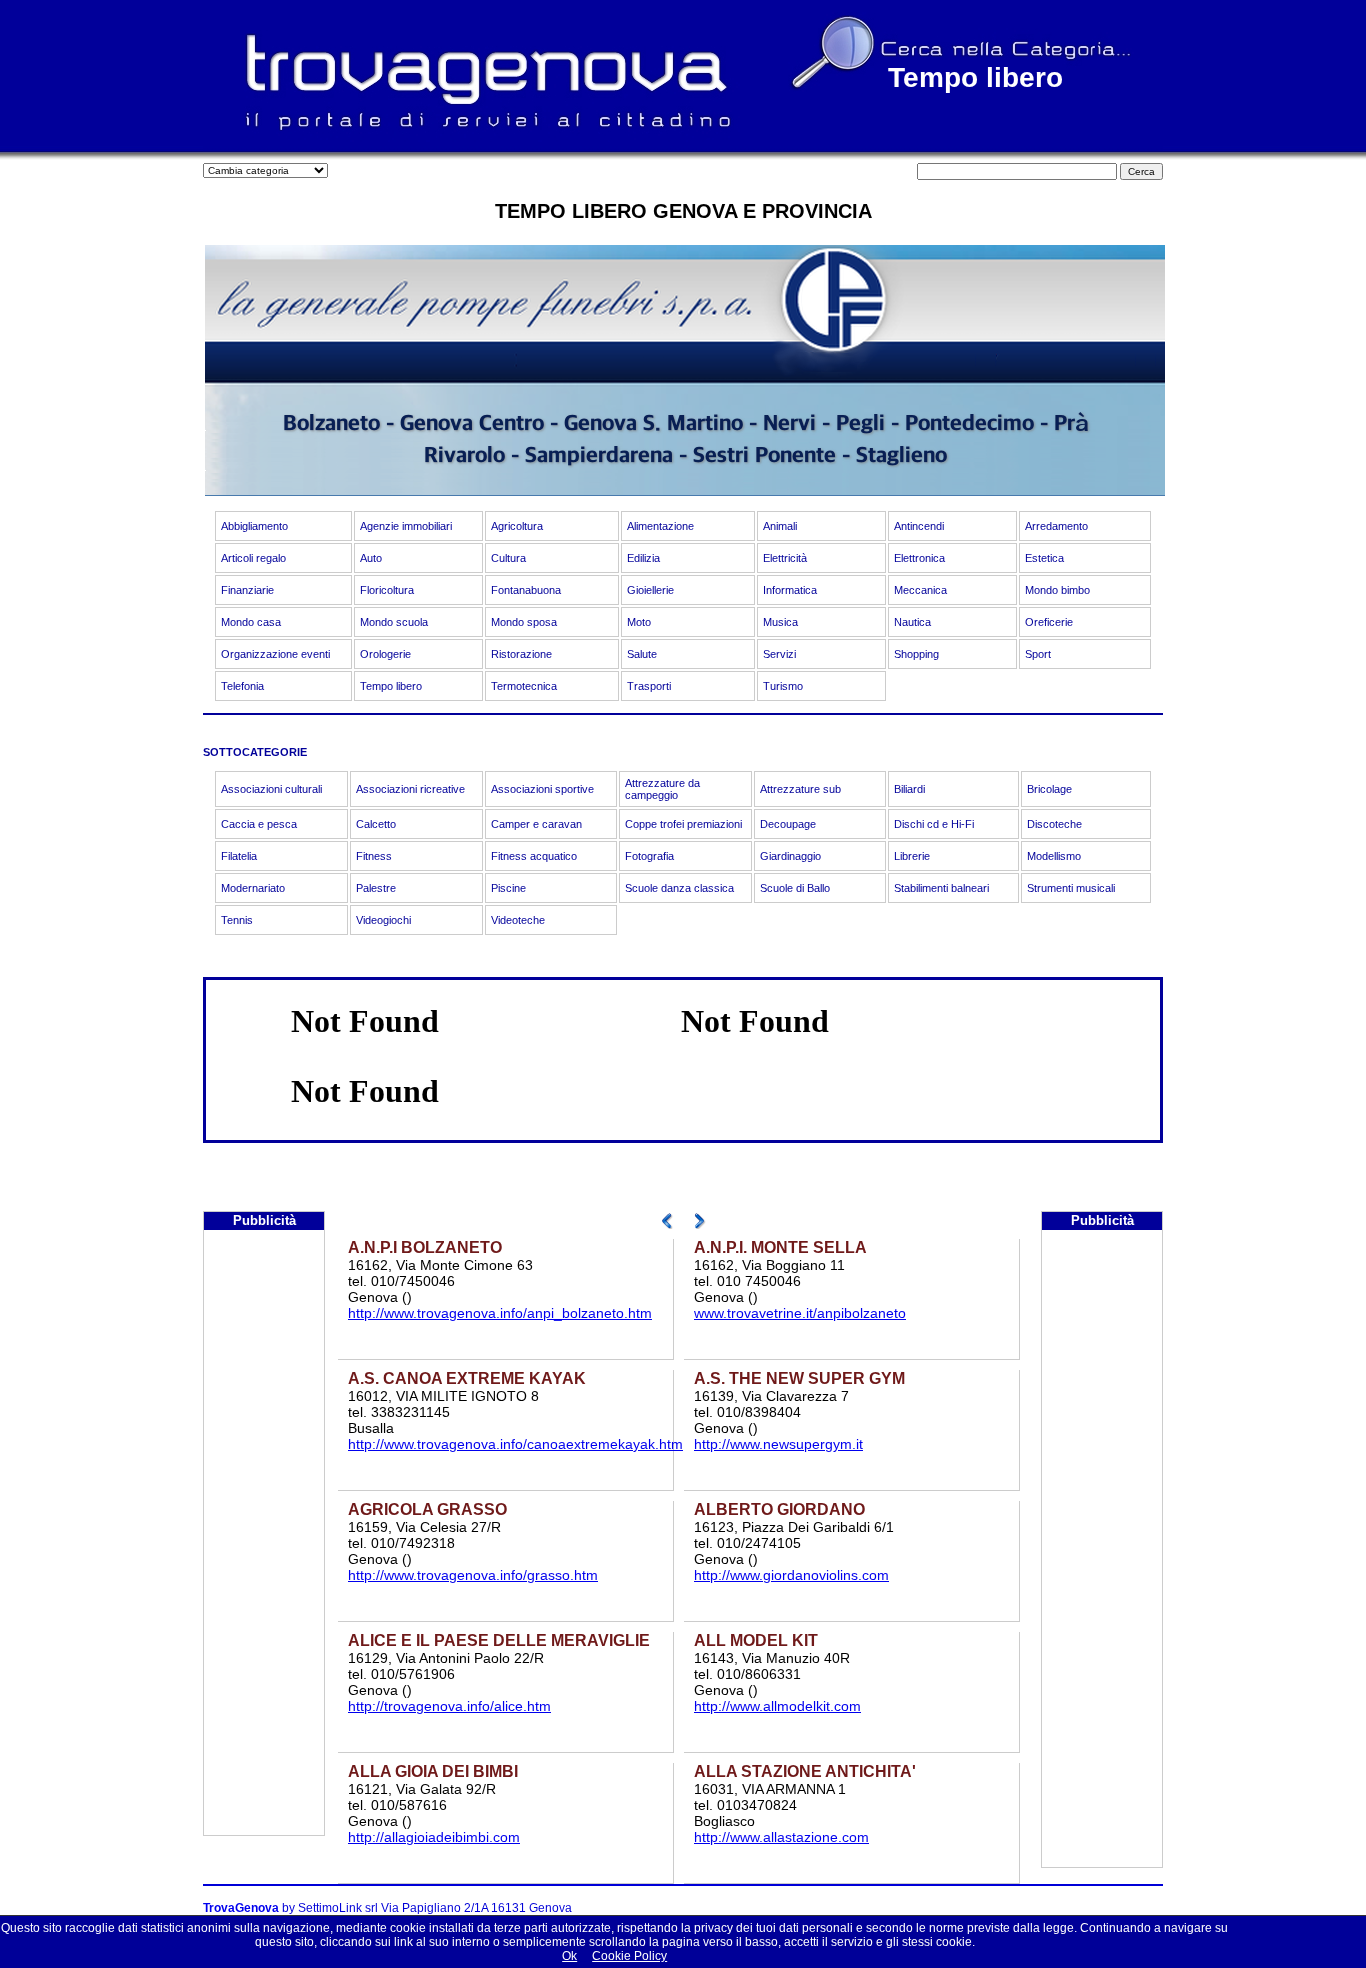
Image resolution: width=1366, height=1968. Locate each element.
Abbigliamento (254, 526)
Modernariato (253, 888)
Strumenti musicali (1071, 888)
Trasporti (649, 686)
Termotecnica (524, 686)
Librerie (912, 856)
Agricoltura (517, 526)
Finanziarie (247, 590)
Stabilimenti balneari (941, 888)
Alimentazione (660, 526)
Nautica (912, 622)
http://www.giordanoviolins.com (791, 1575)
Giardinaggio (790, 856)
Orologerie (385, 654)
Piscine (508, 888)
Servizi (779, 654)
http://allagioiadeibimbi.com (434, 1837)
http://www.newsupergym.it (778, 1444)
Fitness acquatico (534, 856)
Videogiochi (383, 920)
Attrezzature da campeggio (662, 789)
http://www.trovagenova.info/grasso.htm (473, 1575)
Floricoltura (387, 590)
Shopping (916, 654)
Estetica (1044, 558)
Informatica (790, 590)
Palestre (376, 888)
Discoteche (1054, 824)
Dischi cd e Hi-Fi (934, 824)
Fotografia (649, 856)
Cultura (508, 558)
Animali (780, 526)
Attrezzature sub (800, 789)
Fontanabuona (526, 590)
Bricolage (1049, 789)
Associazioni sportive (542, 789)
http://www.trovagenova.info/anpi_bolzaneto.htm (500, 1313)
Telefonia (242, 686)
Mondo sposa (524, 622)
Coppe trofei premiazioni (683, 824)
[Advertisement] (264, 1535)
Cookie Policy (629, 1956)
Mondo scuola (394, 622)
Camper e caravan (536, 824)
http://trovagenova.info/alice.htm (449, 1706)
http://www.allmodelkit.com (777, 1706)
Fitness (374, 856)
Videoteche (518, 920)
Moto (639, 622)
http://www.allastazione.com (781, 1837)
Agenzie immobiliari (406, 526)
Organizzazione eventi (275, 654)
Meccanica (920, 590)
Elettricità (785, 558)
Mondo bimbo (1057, 590)
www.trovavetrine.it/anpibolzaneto (800, 1313)
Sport (1038, 654)
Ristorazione (521, 654)
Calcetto (376, 824)
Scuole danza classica (679, 888)
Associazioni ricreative (410, 789)
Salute (642, 654)
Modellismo (1054, 856)
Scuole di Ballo (795, 888)
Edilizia (643, 558)
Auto (371, 558)
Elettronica (919, 558)
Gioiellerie (650, 590)
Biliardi (909, 789)
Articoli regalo (253, 558)
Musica (780, 622)
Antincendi (919, 526)
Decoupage (788, 824)
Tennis (237, 920)
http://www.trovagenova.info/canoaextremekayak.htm (515, 1444)
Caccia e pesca (259, 824)
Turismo (783, 686)
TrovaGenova (241, 1908)
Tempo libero (391, 686)
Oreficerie (1049, 622)
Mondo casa (251, 622)
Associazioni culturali (271, 789)
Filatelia (239, 856)
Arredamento (1056, 526)
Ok (569, 1956)
